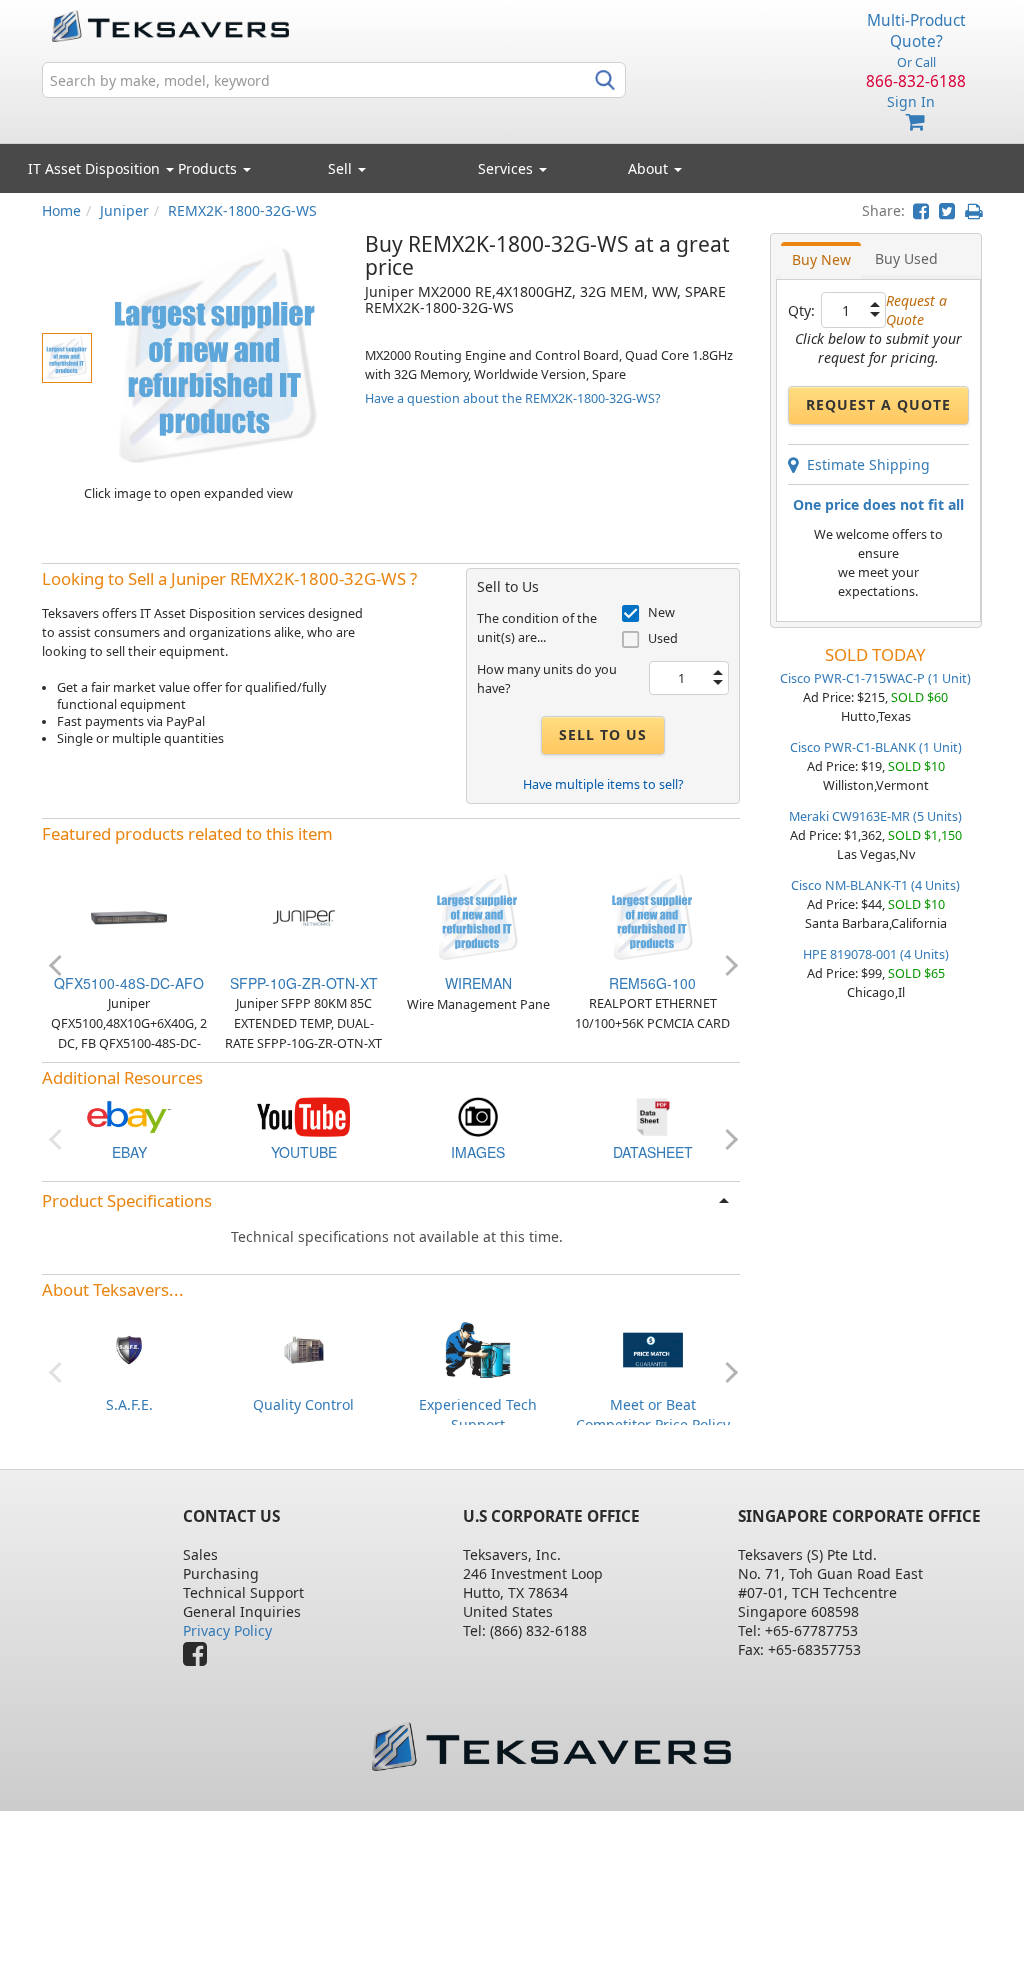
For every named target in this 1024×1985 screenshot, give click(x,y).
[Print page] (973, 210)
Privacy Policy (227, 1630)
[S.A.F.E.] (129, 1347)
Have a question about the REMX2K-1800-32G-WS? (512, 398)
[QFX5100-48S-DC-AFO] (129, 916)
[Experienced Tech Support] (478, 1347)
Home (61, 210)
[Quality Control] (304, 1347)
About (648, 168)
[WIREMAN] (478, 916)
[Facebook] (200, 1658)
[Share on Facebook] (921, 210)
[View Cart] (916, 122)
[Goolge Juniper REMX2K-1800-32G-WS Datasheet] (653, 1115)
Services (507, 168)
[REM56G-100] (653, 916)
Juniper (124, 210)
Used (663, 638)
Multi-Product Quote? (916, 31)
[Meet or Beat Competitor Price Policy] (653, 1347)
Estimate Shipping (864, 464)
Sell (342, 168)
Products (209, 168)
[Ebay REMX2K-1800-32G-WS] (129, 1115)
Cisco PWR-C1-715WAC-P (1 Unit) (875, 678)
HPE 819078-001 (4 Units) (876, 954)
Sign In (911, 101)
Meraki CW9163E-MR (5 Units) (875, 816)
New (661, 612)
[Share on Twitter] (947, 210)
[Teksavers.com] (551, 1746)
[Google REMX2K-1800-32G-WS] (478, 1115)
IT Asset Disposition (96, 168)
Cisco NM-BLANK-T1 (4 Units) (875, 885)
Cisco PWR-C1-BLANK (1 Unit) (876, 747)
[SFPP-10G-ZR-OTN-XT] (304, 916)
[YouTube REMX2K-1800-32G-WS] (303, 1115)
